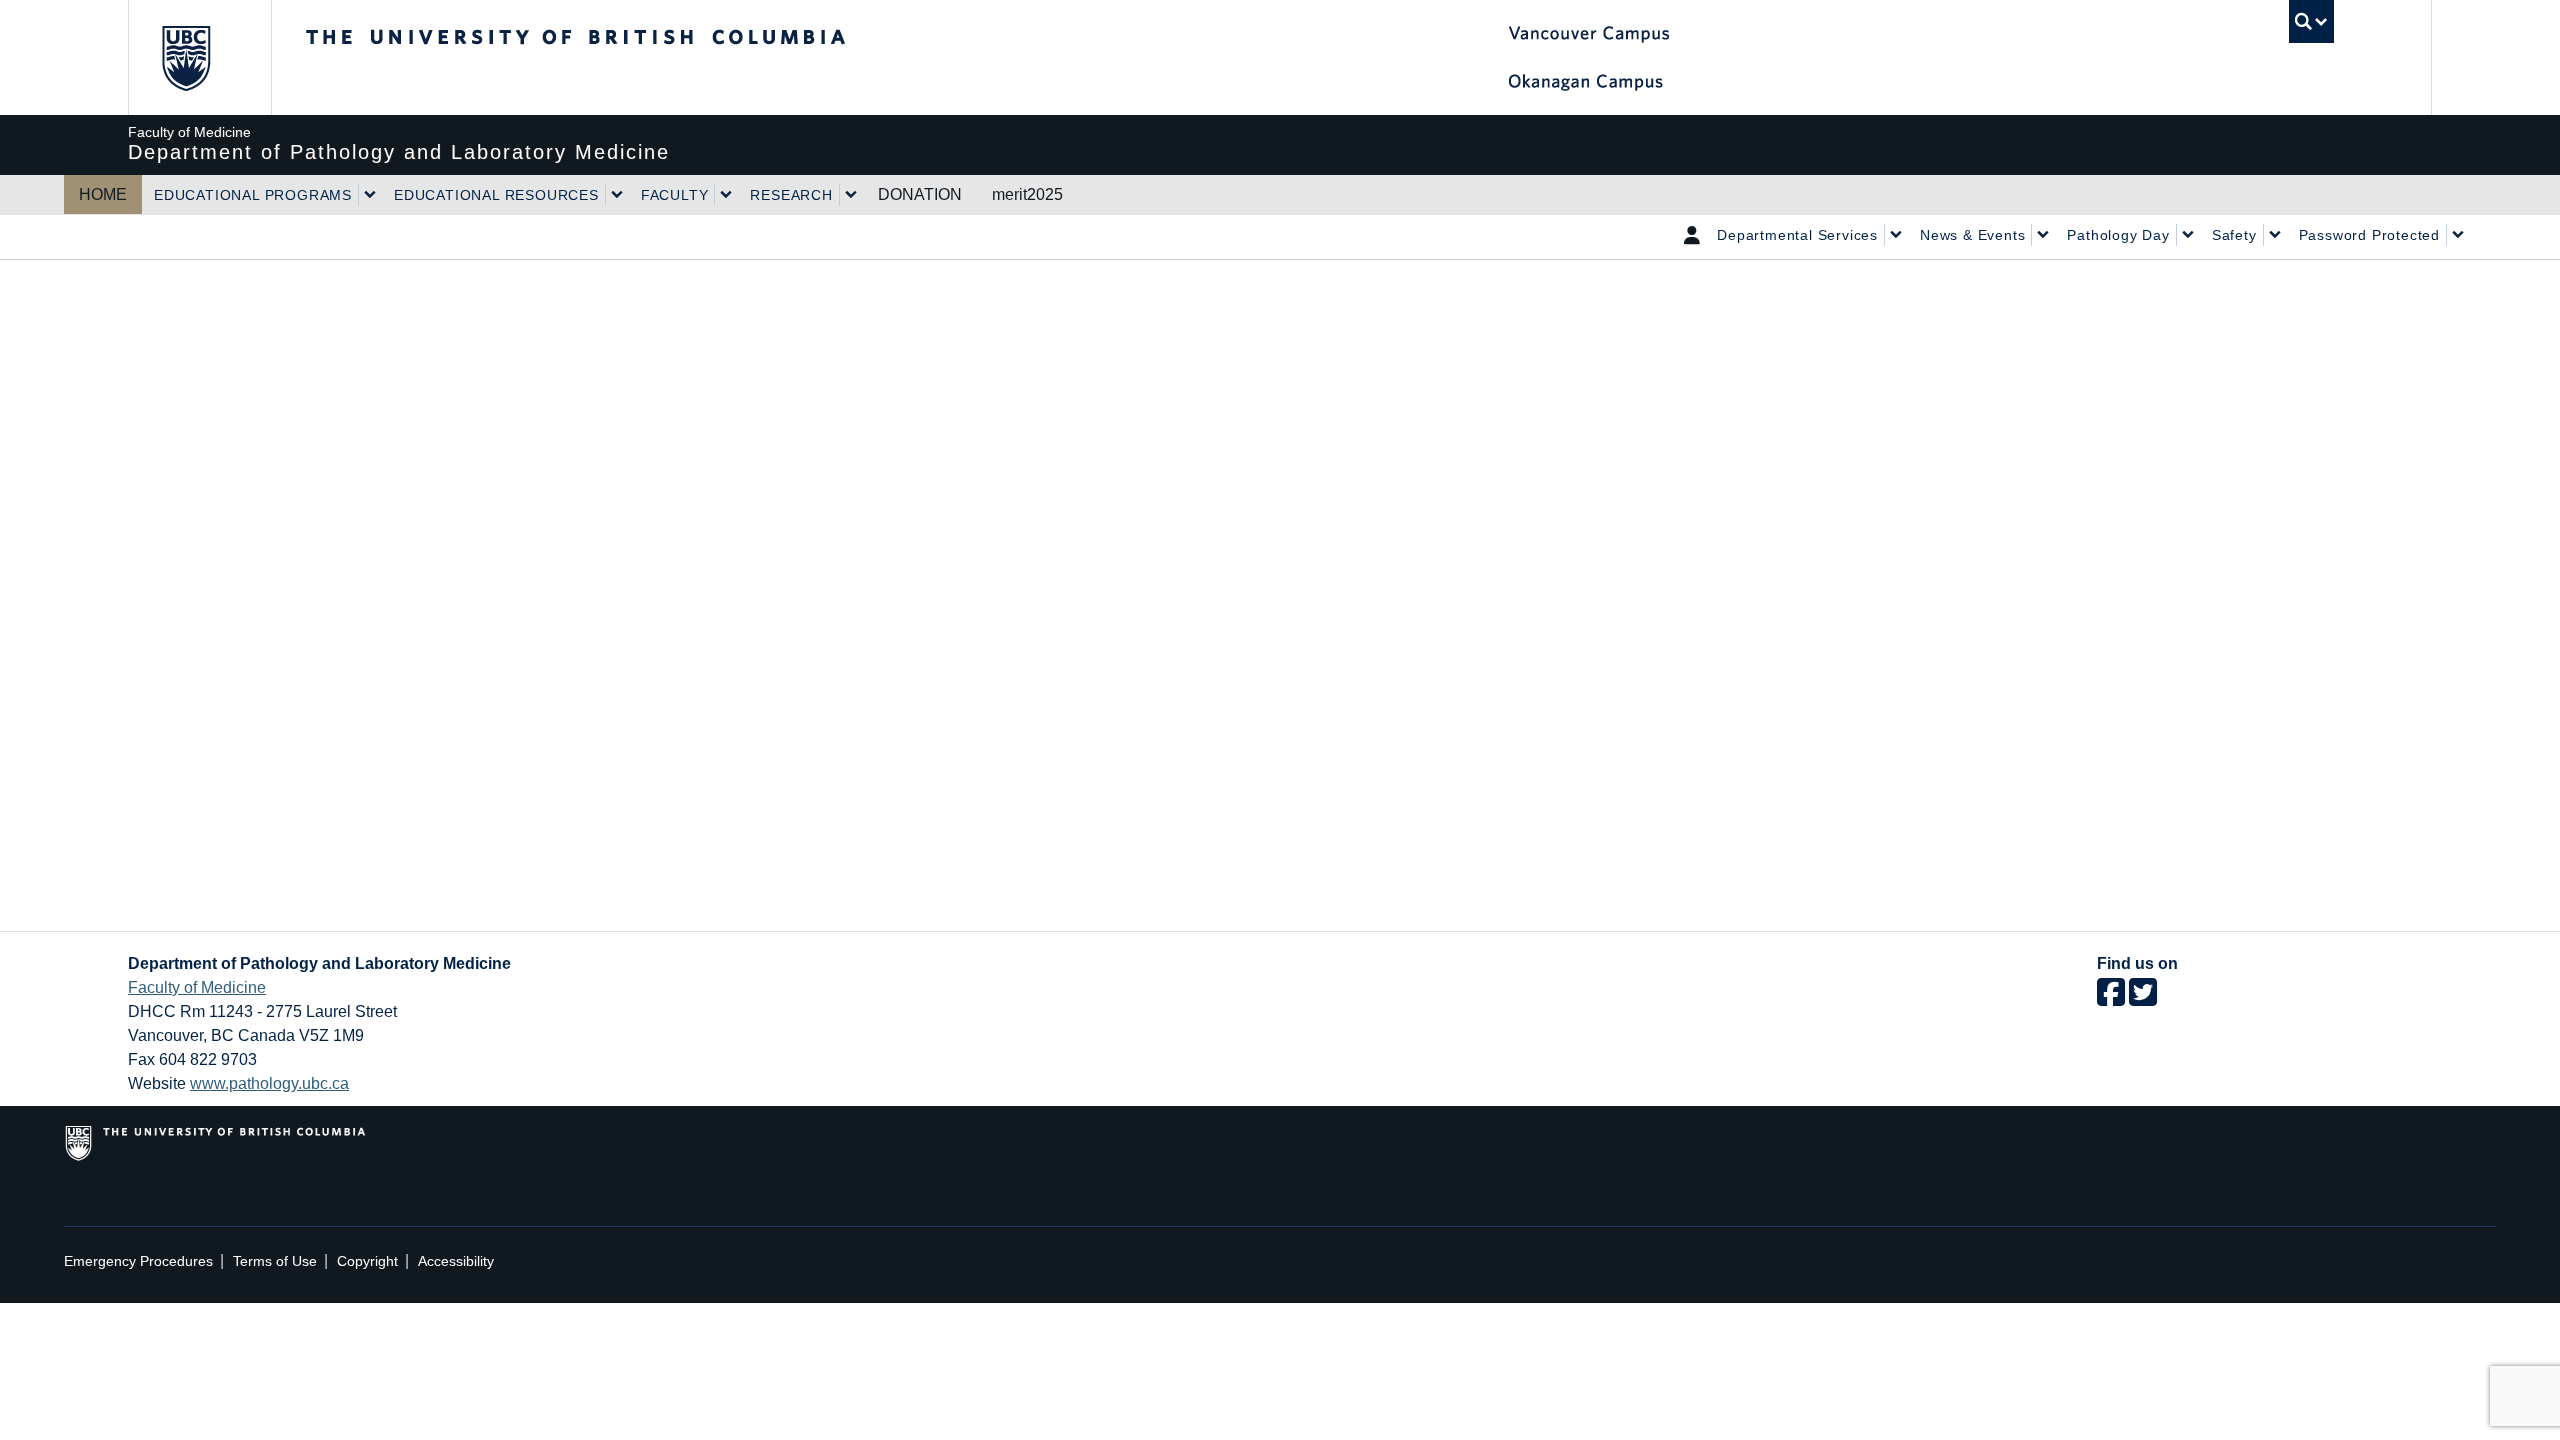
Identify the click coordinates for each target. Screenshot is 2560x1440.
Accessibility (456, 1261)
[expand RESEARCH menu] (851, 195)
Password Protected (2369, 235)
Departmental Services (1797, 235)
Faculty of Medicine (197, 987)
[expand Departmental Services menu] (1896, 235)
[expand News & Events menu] (2043, 235)
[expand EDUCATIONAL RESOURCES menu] (617, 195)
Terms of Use (275, 1261)
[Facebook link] (2111, 998)
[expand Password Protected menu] (2458, 235)
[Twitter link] (2143, 998)
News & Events (1972, 235)
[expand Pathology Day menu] (2188, 235)
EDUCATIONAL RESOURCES (496, 195)
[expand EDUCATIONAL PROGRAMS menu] (370, 195)
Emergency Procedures (138, 1261)
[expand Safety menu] (2275, 235)
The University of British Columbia (185, 57)
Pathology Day (2118, 235)
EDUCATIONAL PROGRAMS (253, 195)
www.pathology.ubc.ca (269, 1083)
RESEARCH (791, 195)
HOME (103, 194)
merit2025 (1027, 194)
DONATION (920, 194)
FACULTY (675, 195)
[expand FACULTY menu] (726, 195)
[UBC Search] (2311, 21)
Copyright (367, 1261)
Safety (2234, 235)
